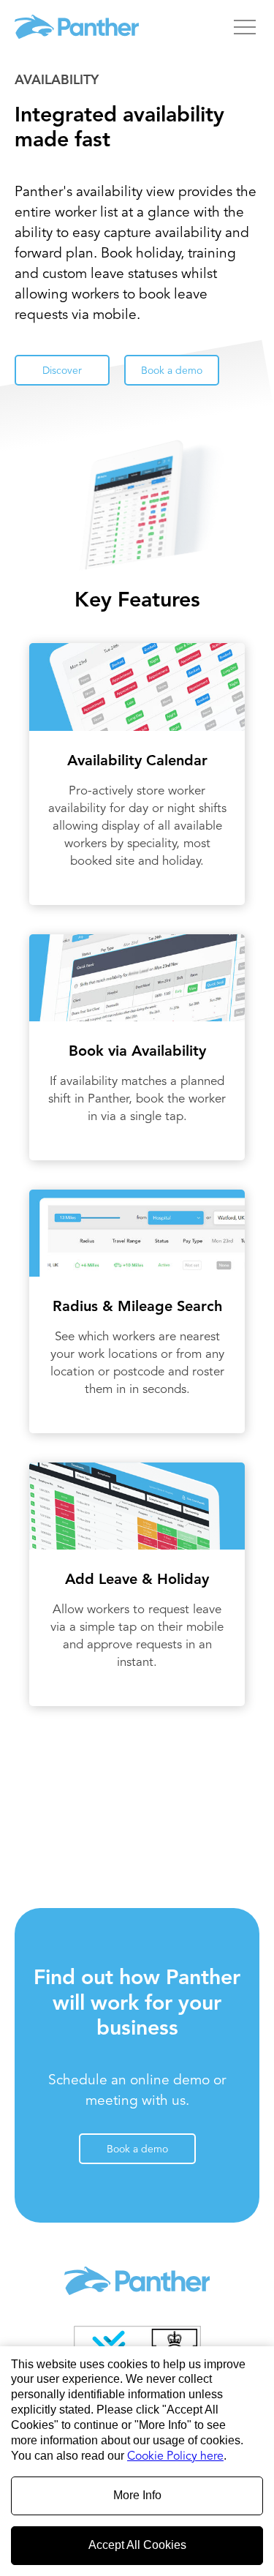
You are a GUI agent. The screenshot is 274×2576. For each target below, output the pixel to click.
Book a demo (172, 371)
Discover (62, 371)
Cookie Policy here (175, 2457)
